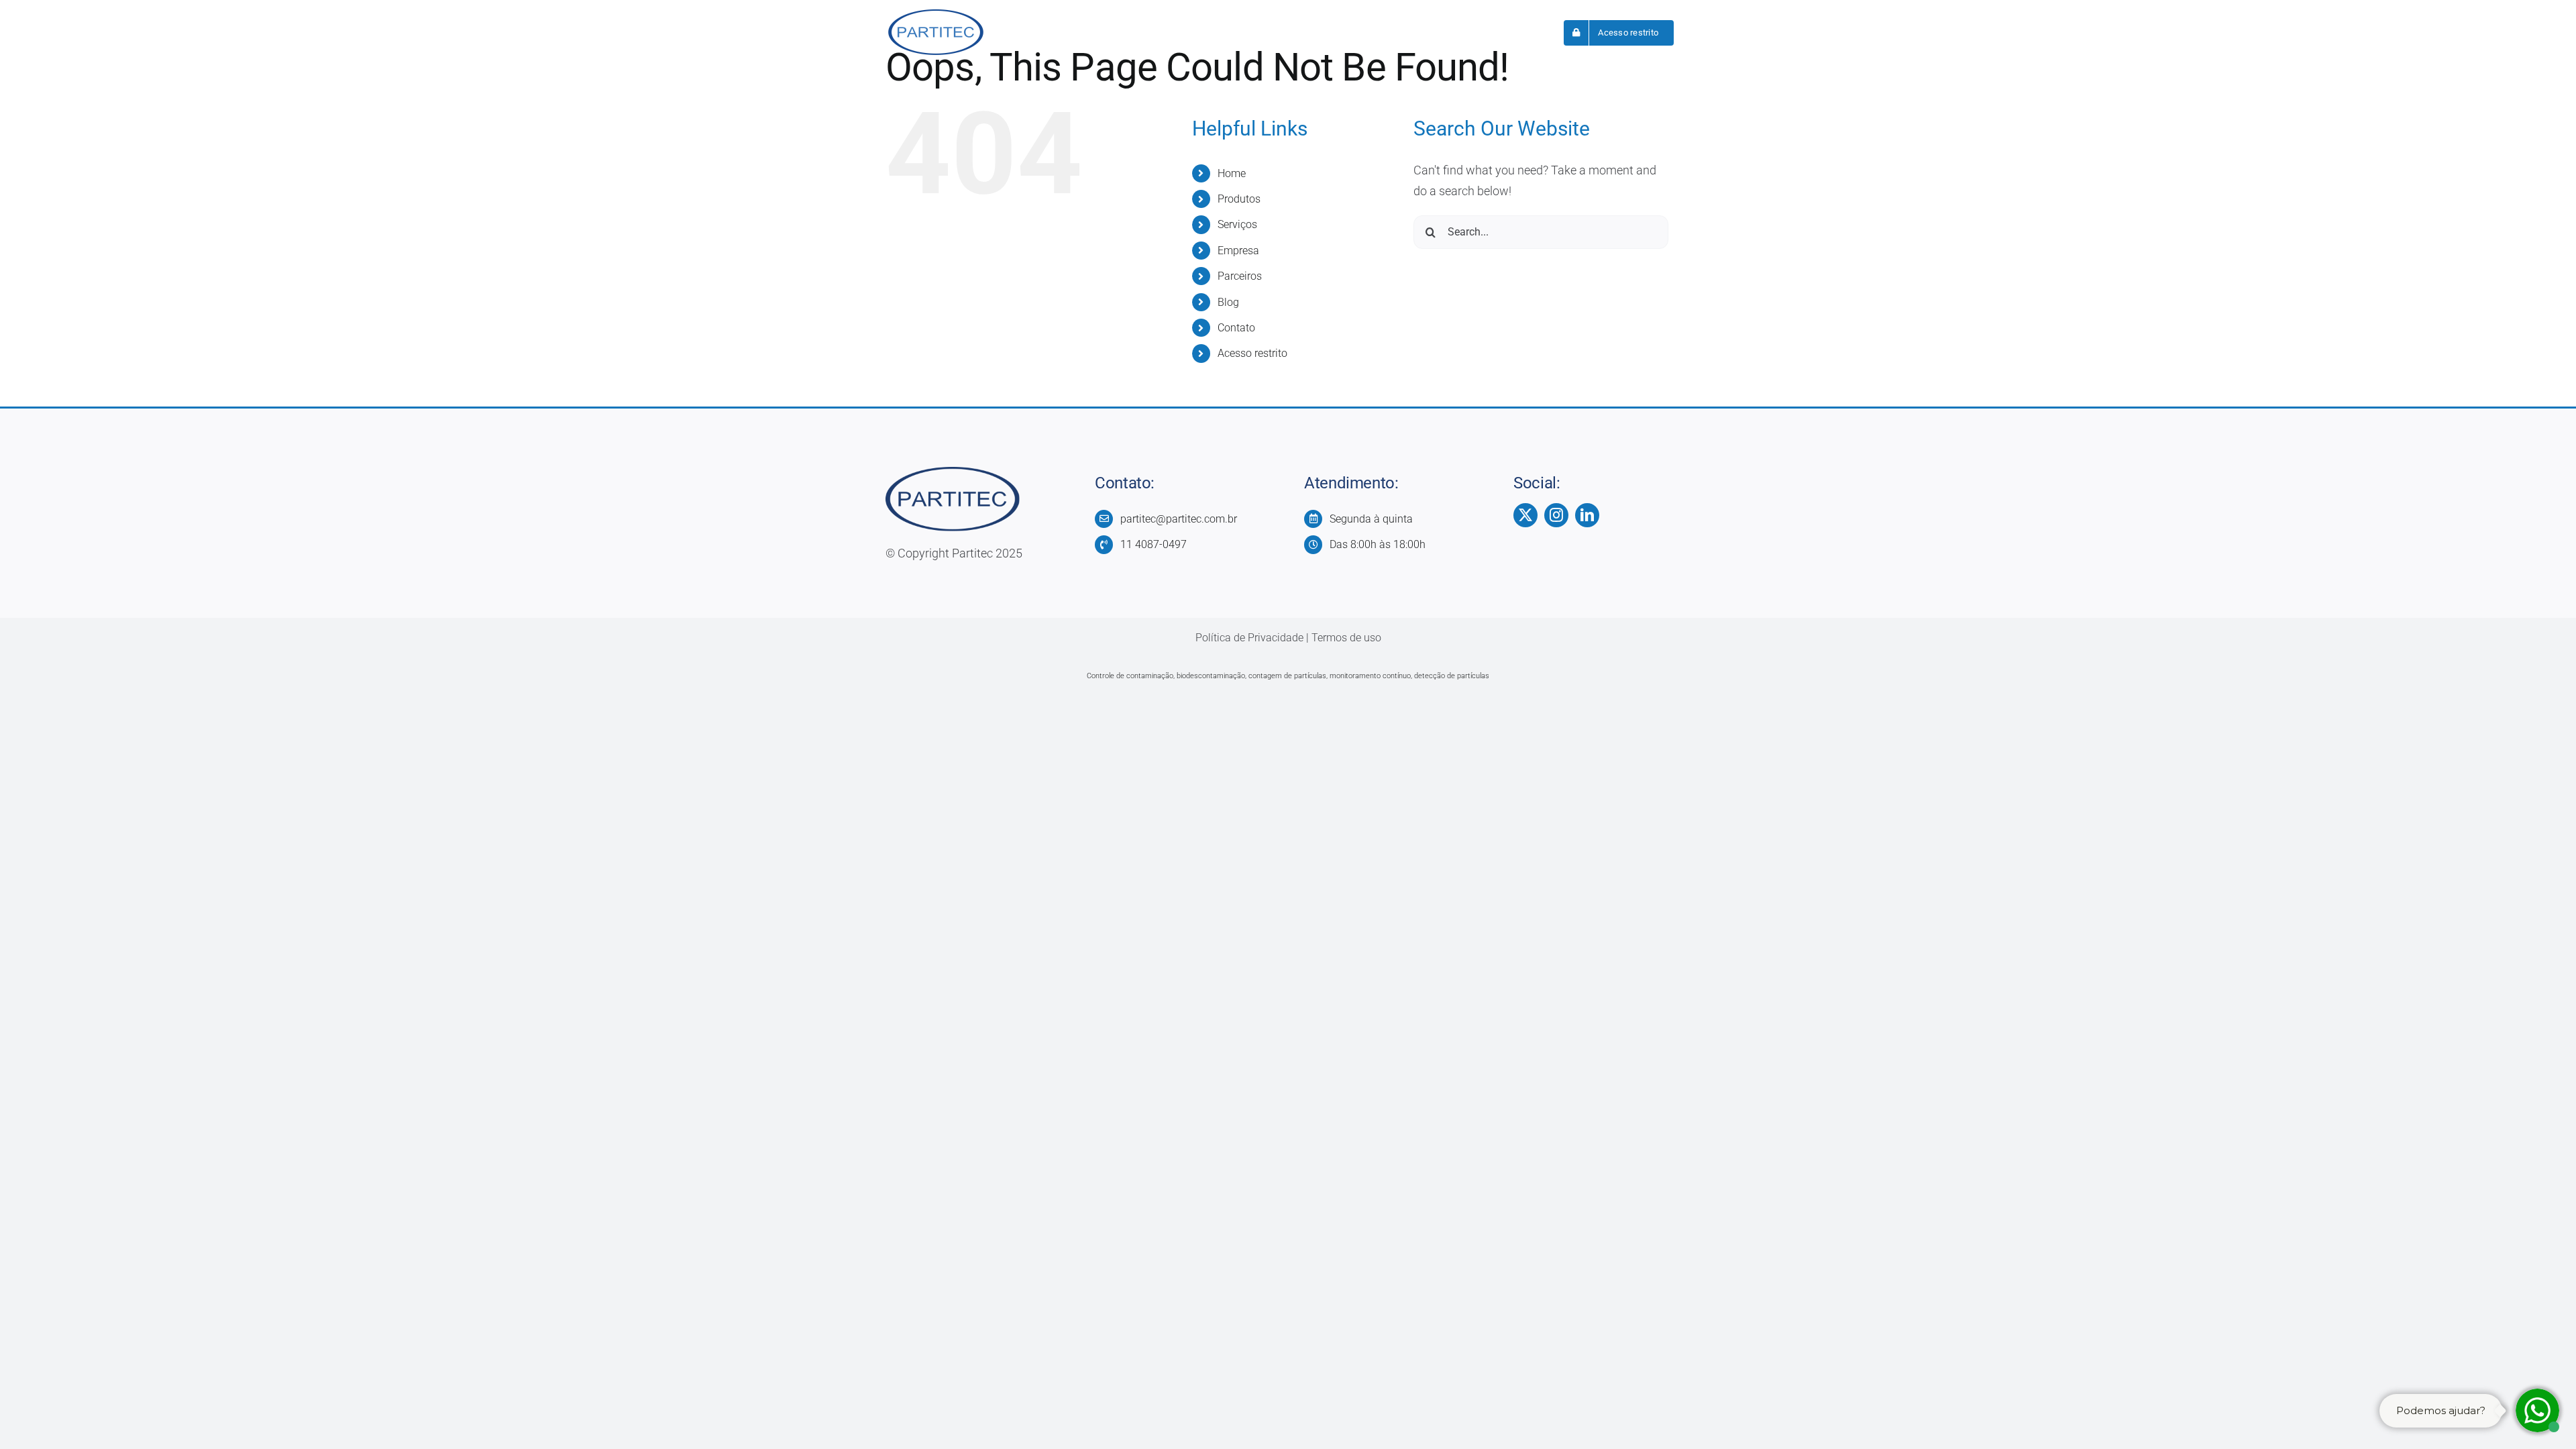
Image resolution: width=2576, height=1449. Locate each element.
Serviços (1237, 224)
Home (1232, 173)
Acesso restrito (1252, 353)
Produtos (1239, 199)
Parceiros (1240, 276)
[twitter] (1525, 515)
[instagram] (1556, 515)
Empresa (1238, 251)
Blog (1228, 302)
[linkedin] (1587, 515)
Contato (1236, 328)
